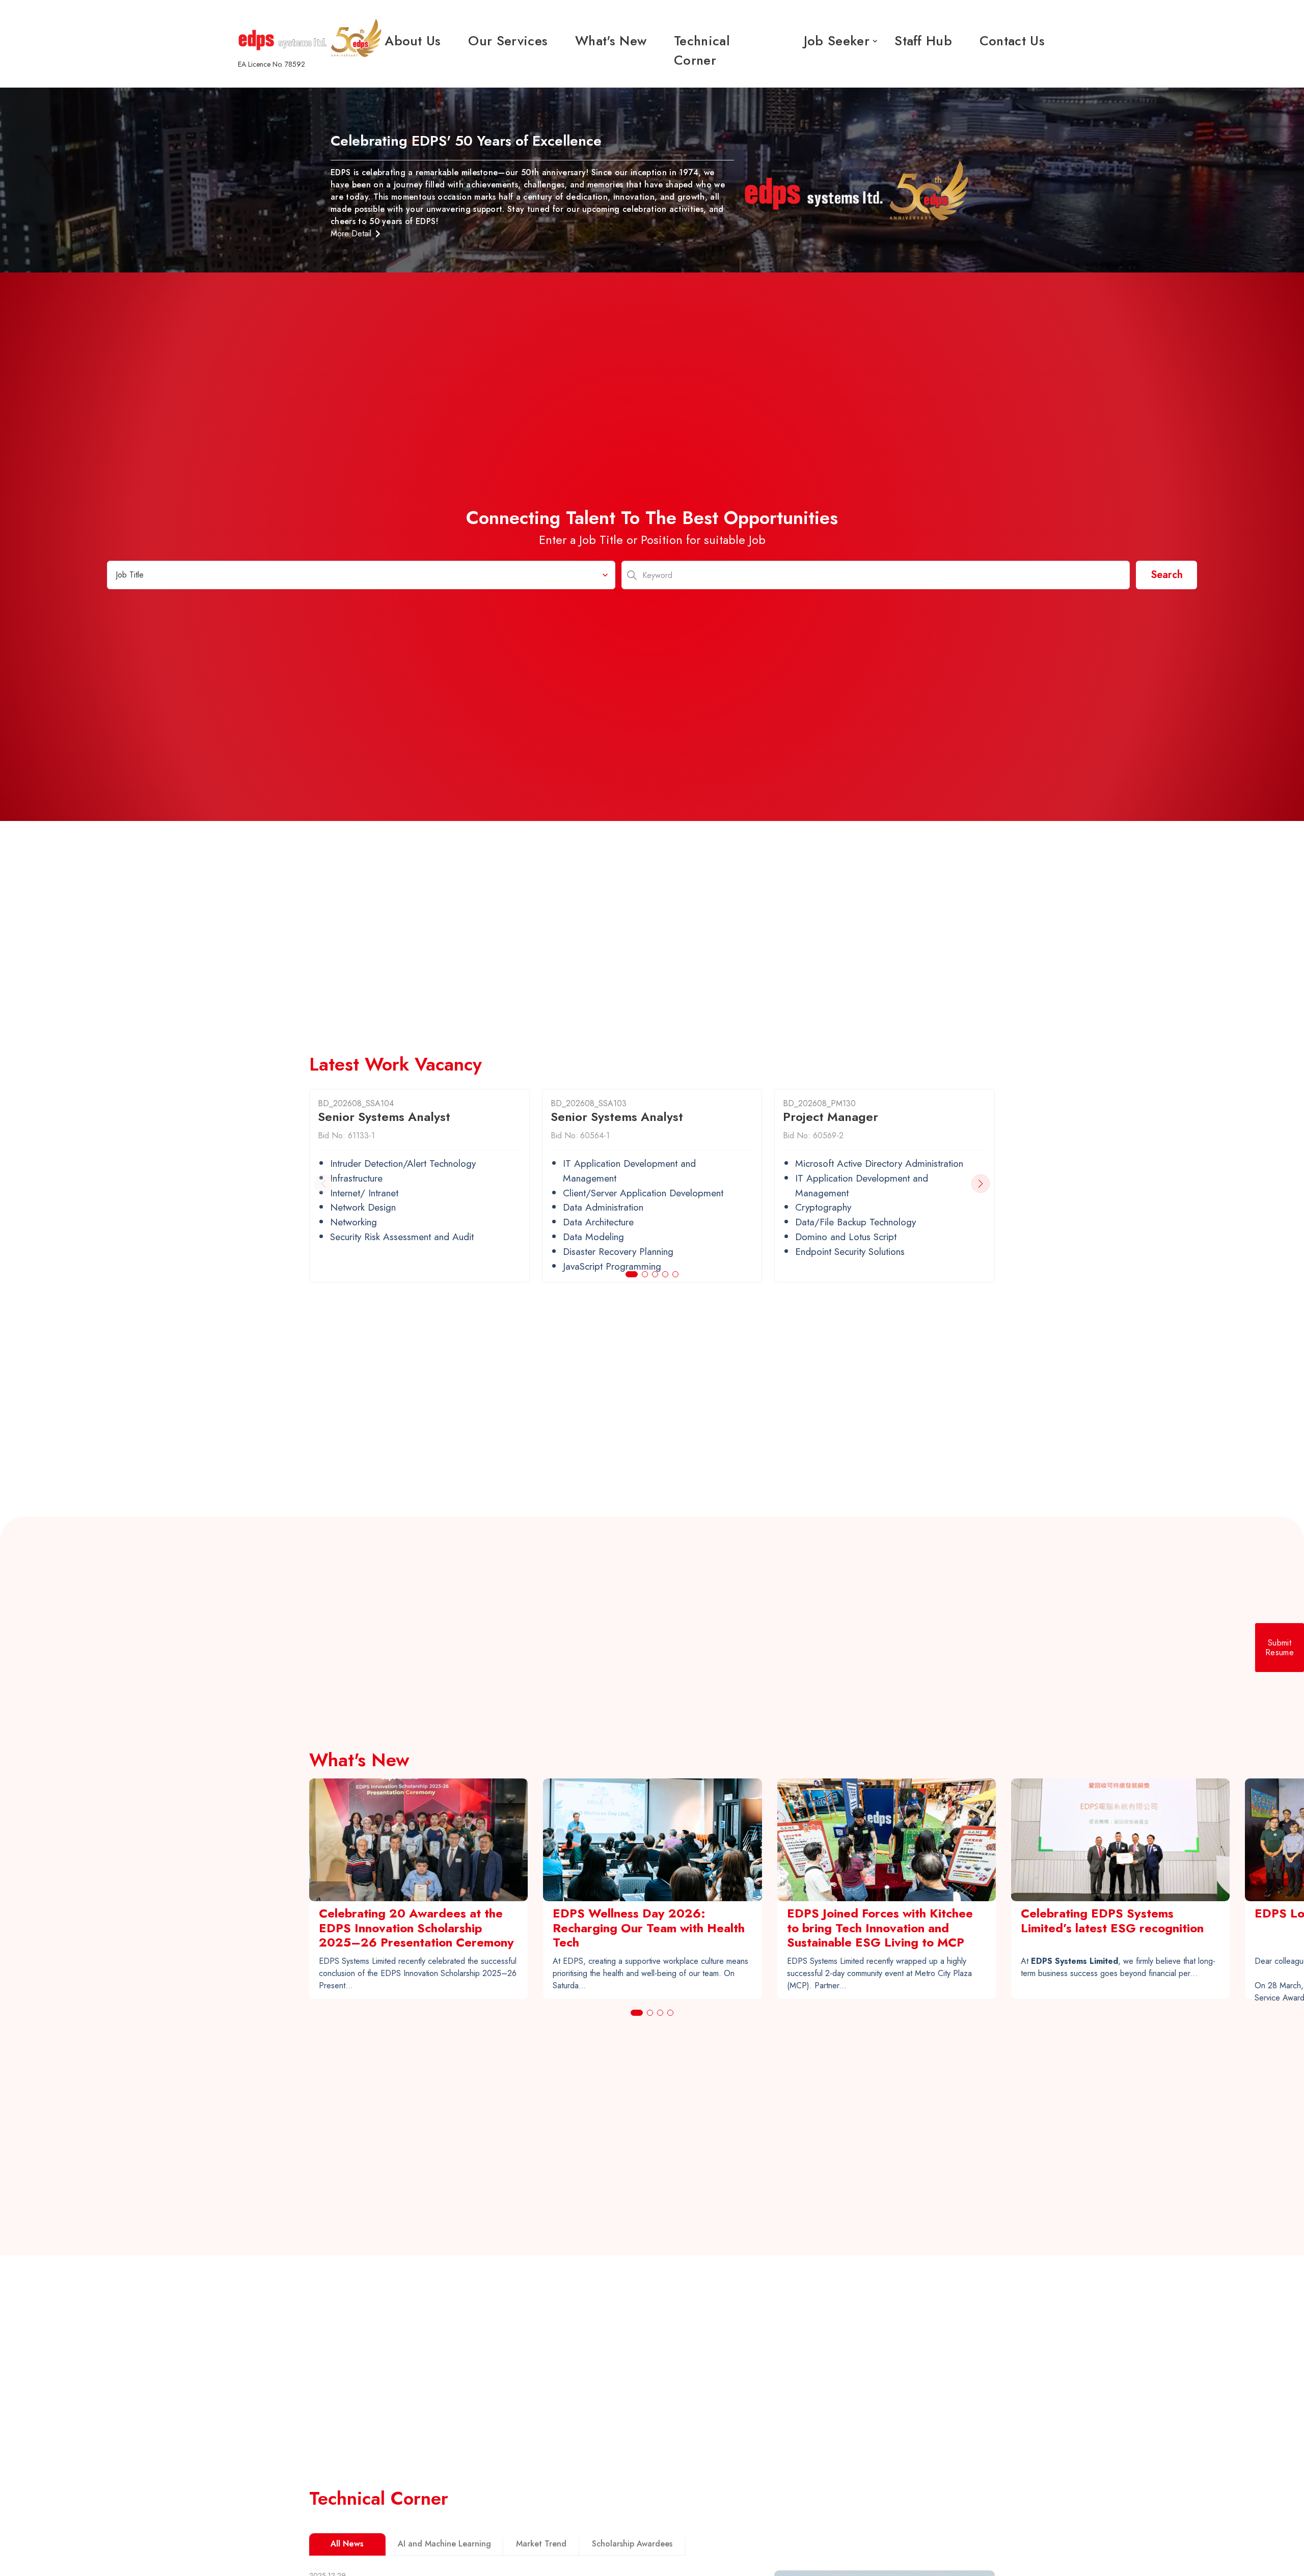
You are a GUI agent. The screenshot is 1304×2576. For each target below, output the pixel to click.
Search (1167, 575)
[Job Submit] (1280, 1648)
